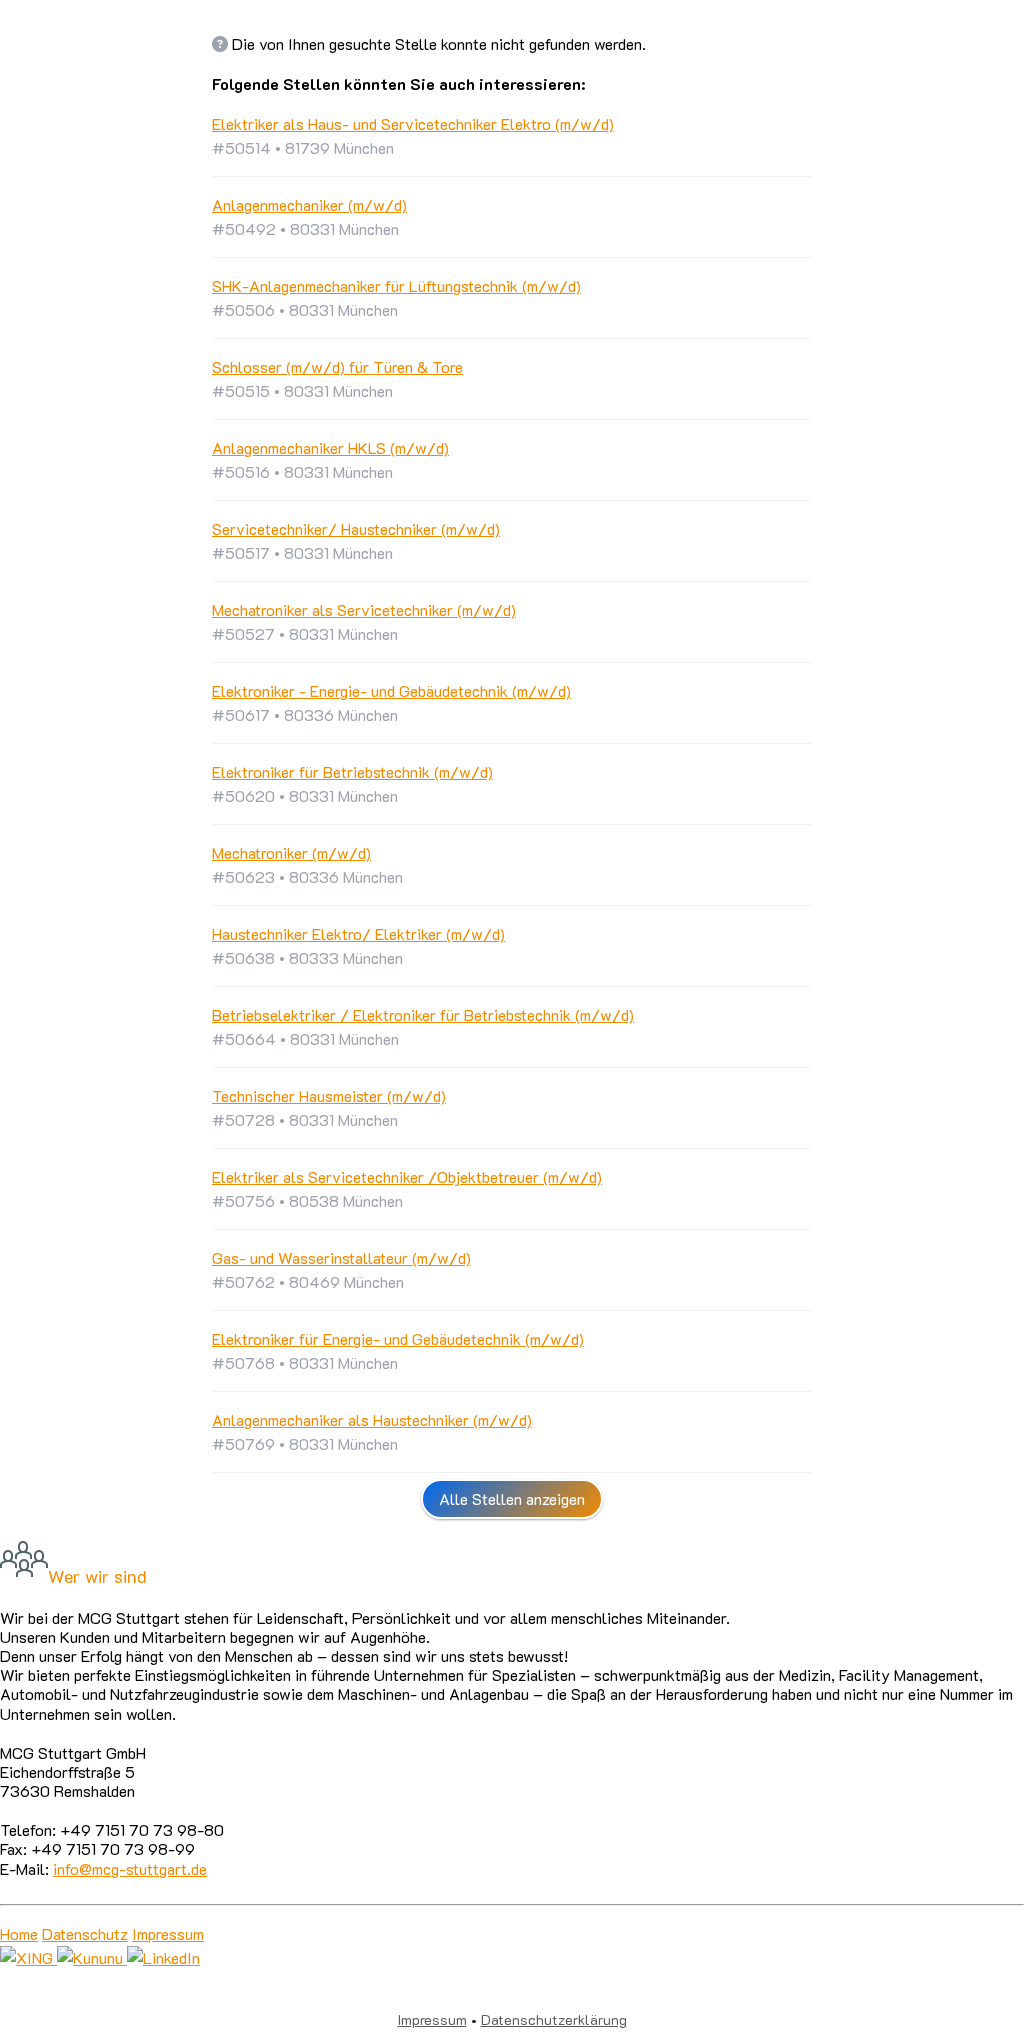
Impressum (168, 1933)
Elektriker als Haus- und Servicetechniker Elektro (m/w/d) (413, 123)
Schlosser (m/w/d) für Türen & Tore (337, 366)
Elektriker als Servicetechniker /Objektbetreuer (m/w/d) (407, 1176)
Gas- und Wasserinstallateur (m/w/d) (341, 1257)
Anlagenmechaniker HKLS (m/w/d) (330, 447)
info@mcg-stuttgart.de (130, 1868)
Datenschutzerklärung (554, 2019)
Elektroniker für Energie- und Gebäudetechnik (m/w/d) (398, 1338)
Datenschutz (85, 1933)
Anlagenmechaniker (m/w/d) (309, 204)
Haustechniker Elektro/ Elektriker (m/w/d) (358, 933)
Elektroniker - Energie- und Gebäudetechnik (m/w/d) (391, 690)
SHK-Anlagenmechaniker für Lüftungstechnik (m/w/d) (396, 285)
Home (19, 1933)
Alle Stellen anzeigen (512, 1498)
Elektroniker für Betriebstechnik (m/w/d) (352, 771)
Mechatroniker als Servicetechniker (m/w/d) (364, 609)
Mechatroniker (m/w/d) (291, 852)
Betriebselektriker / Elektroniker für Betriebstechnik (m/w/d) (423, 1014)
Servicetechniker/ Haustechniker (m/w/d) (356, 528)
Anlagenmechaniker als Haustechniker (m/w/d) (372, 1419)
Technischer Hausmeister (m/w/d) (329, 1095)
